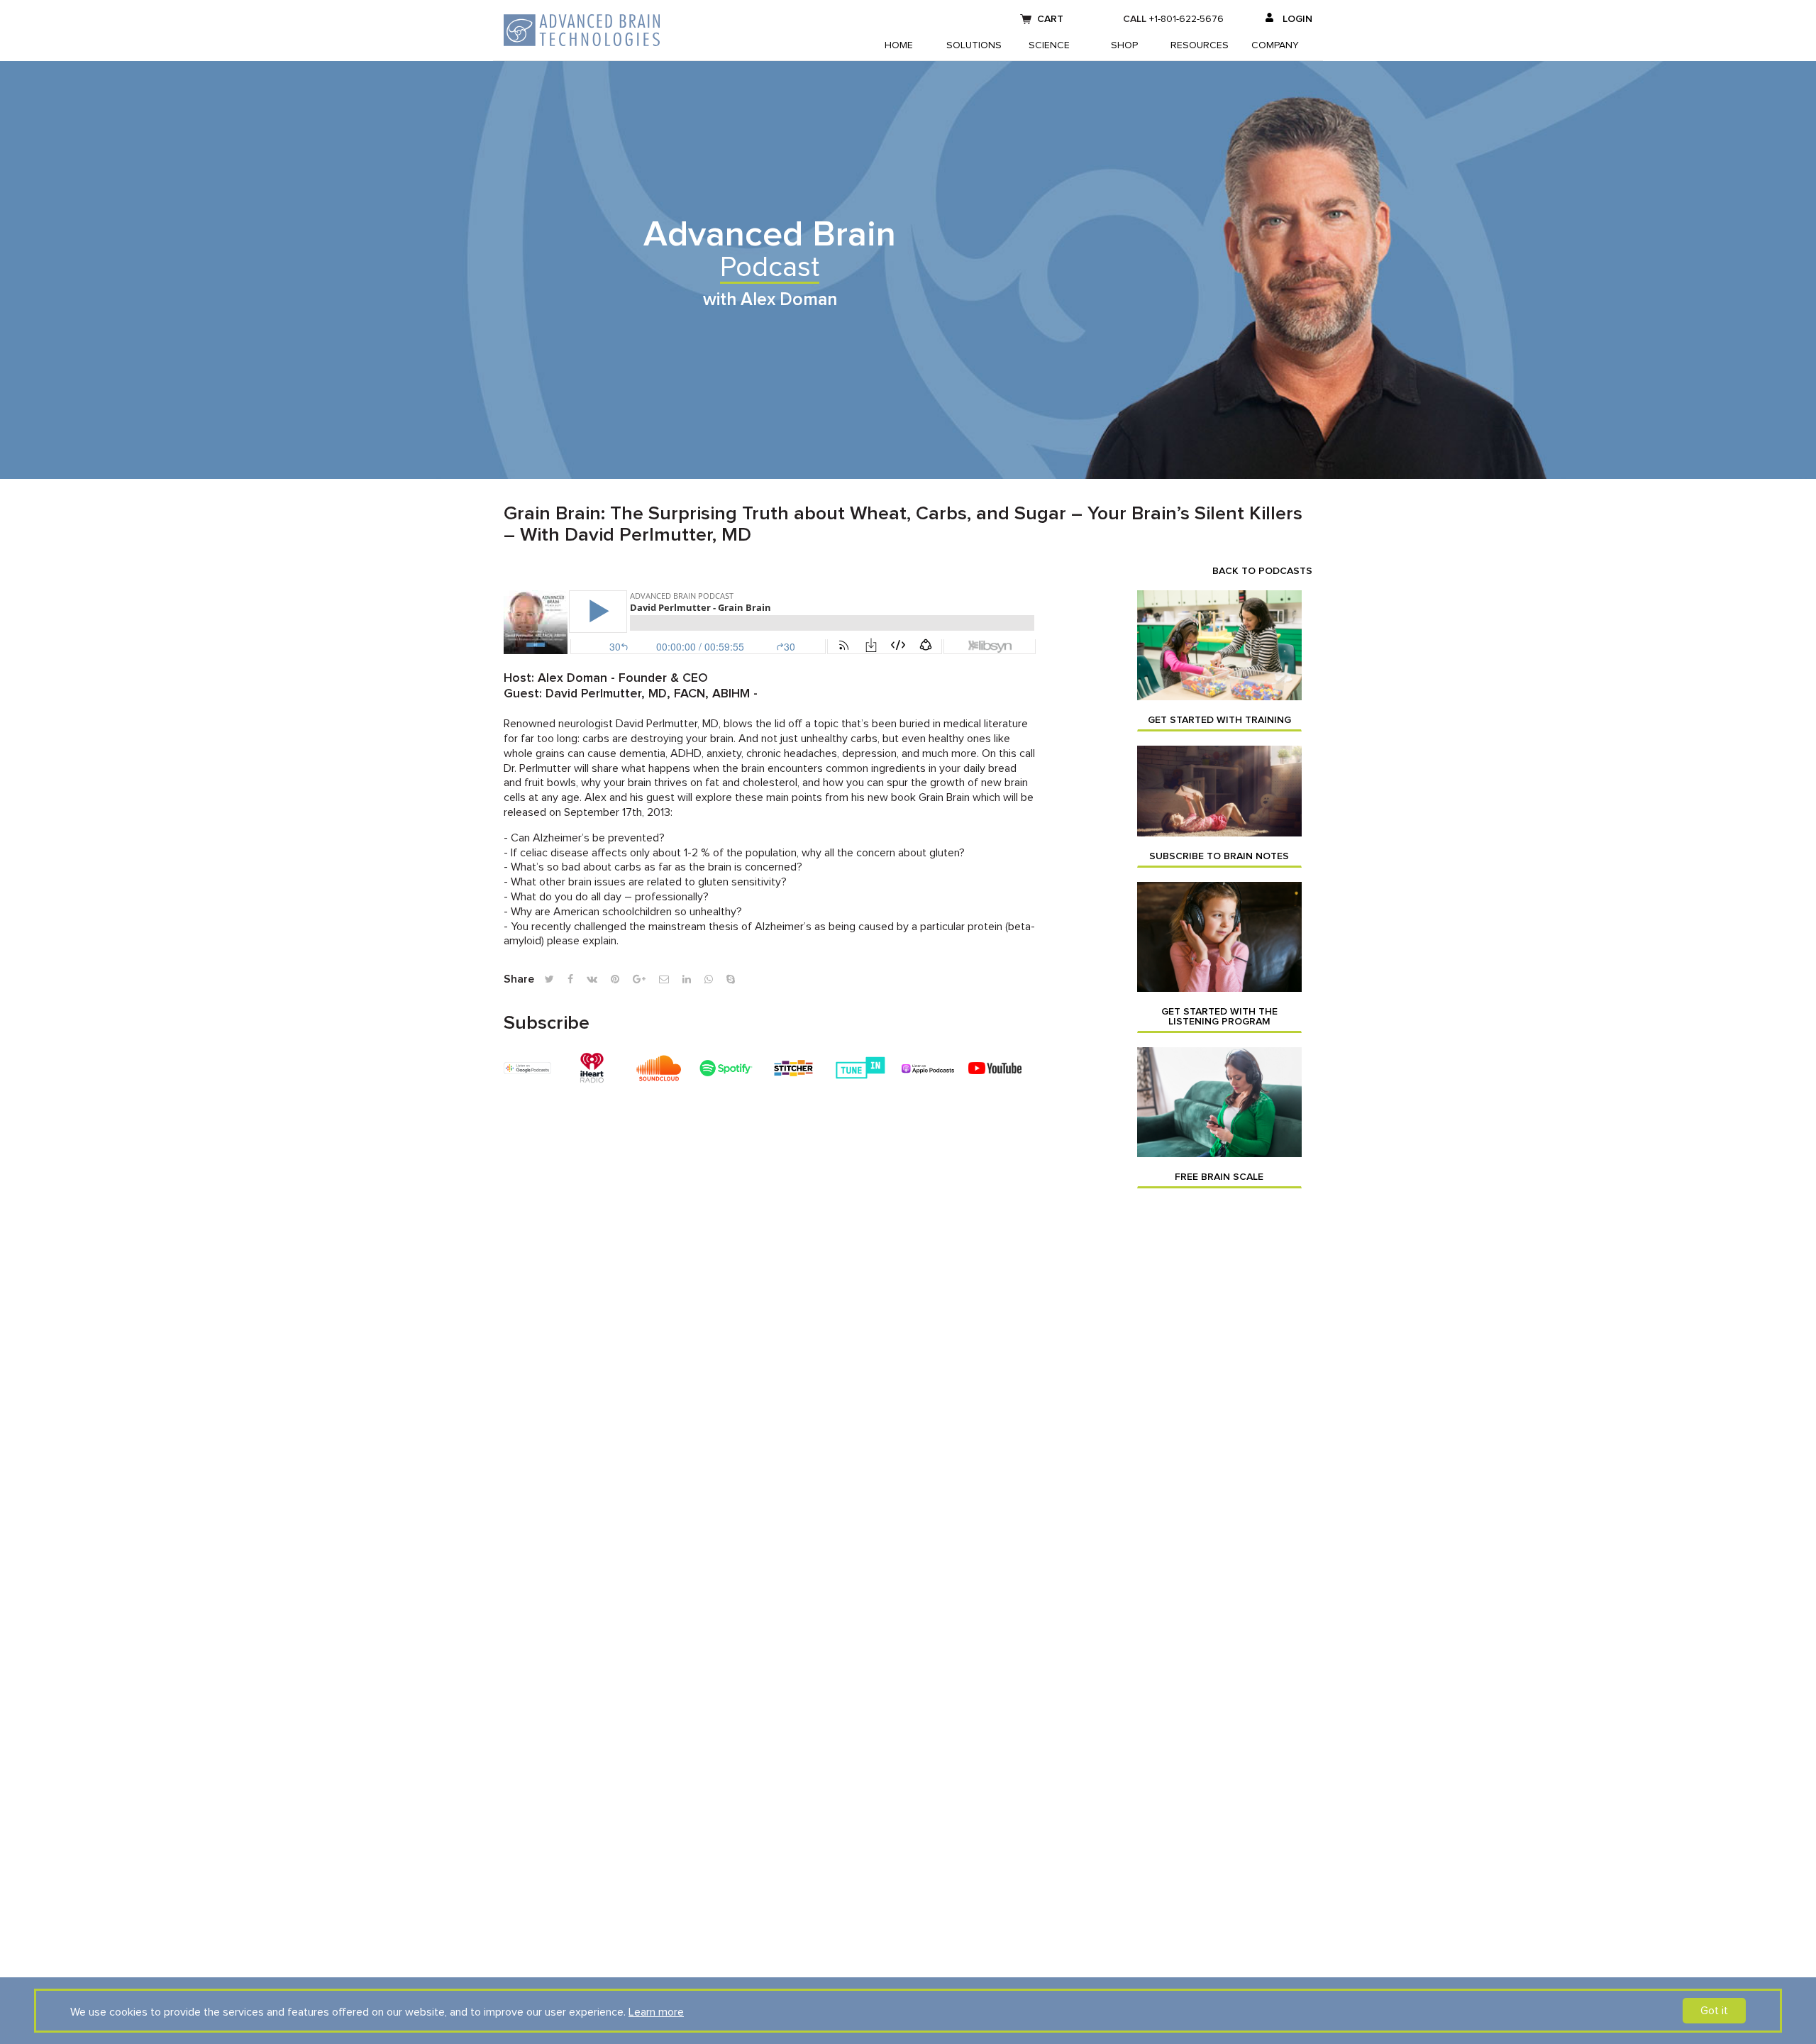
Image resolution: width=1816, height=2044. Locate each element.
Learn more (656, 2012)
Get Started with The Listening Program (1219, 1017)
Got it (1714, 2011)
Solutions (974, 45)
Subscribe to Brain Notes (1219, 856)
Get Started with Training (1219, 720)
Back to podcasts (1262, 571)
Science (1049, 45)
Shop (1124, 45)
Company (1275, 45)
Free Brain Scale (1219, 1177)
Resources (1200, 45)
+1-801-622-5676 (1186, 19)
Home (899, 45)
